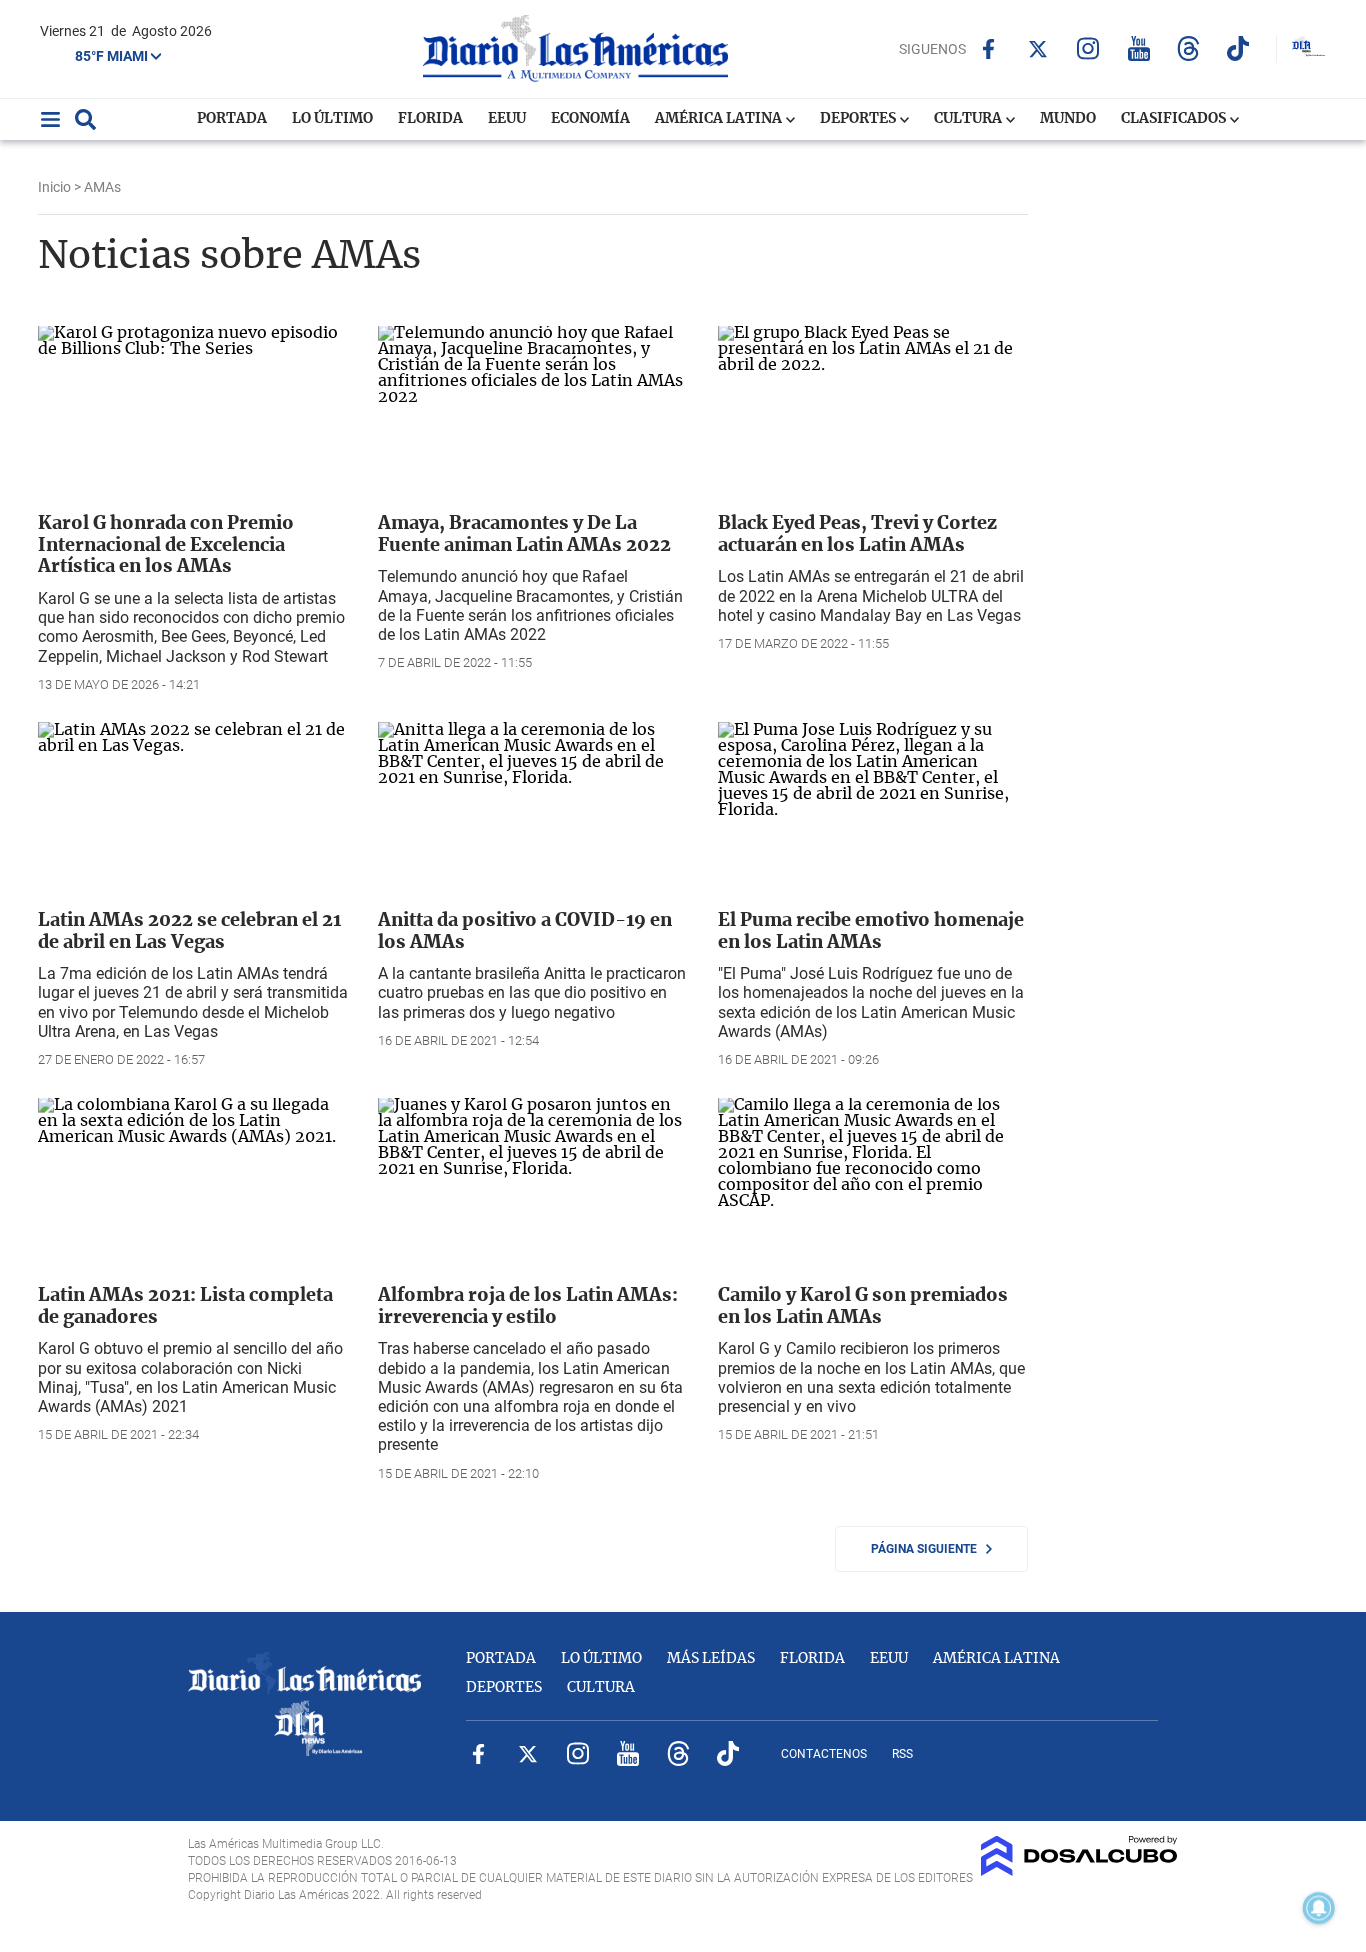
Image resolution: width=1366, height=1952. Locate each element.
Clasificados (1175, 119)
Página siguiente (928, 1549)
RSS (902, 1754)
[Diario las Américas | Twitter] (1038, 49)
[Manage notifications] (1319, 1908)
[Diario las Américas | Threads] (1188, 48)
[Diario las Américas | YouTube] (1138, 48)
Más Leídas (711, 1659)
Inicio (54, 187)
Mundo (1068, 119)
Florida (430, 119)
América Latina (720, 119)
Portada (232, 119)
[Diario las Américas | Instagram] (1088, 48)
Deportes (859, 119)
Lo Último (332, 119)
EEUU (507, 119)
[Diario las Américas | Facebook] (988, 49)
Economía (590, 119)
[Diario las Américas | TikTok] (1238, 48)
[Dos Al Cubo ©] (1079, 1871)
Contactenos (824, 1754)
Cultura (969, 119)
